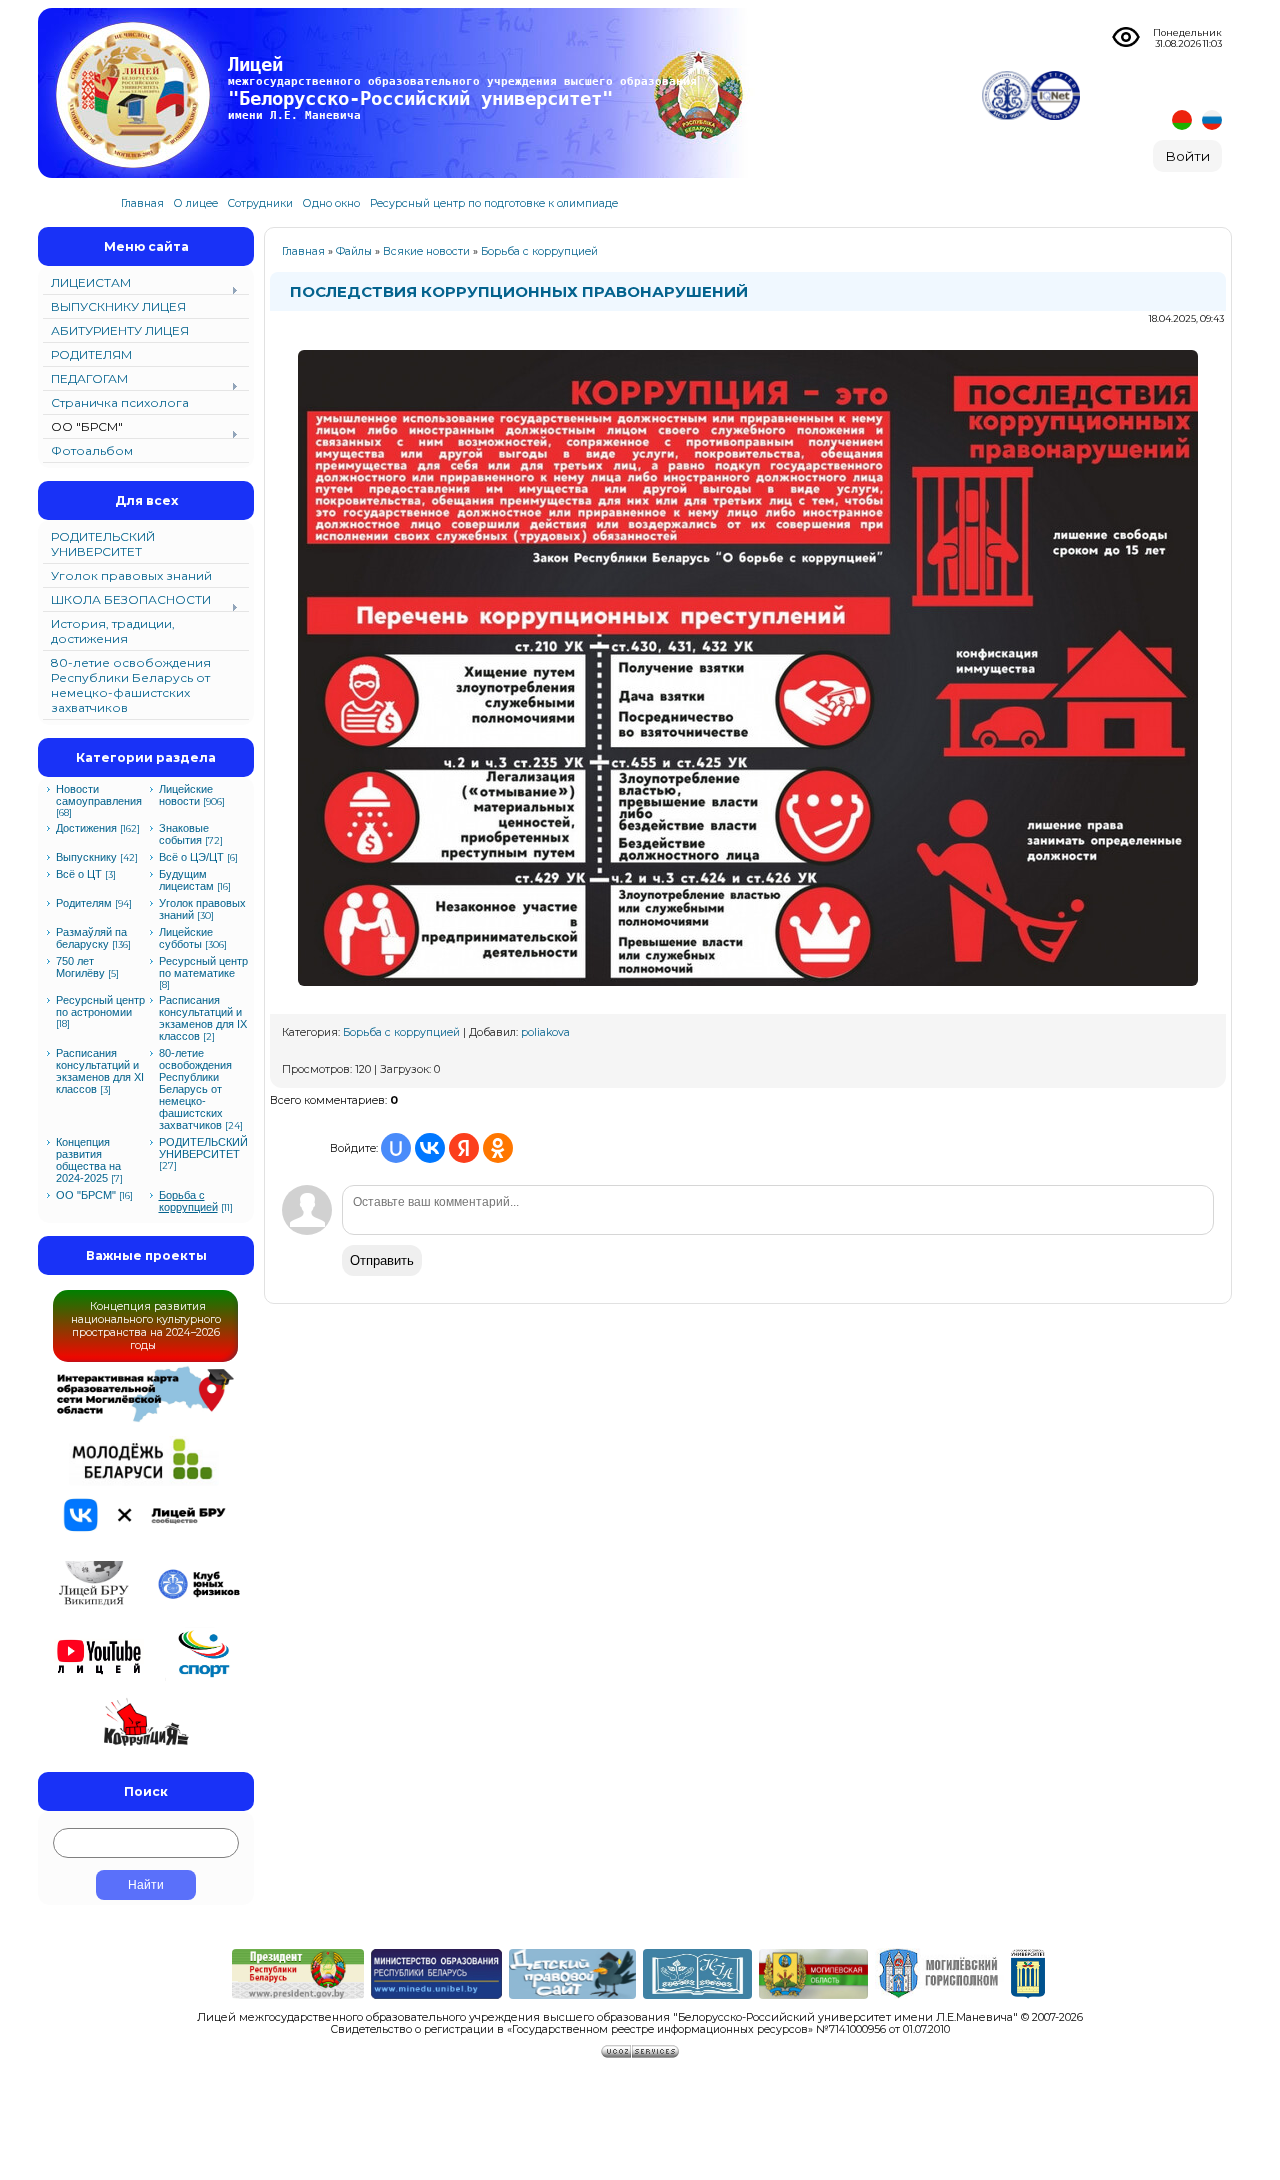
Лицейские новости (186, 795)
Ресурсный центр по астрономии (100, 1006)
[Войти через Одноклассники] (498, 1148)
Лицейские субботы (186, 938)
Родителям (84, 903)
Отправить (382, 1260)
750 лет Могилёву (80, 967)
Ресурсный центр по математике (203, 967)
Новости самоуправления (99, 795)
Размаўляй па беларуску (91, 938)
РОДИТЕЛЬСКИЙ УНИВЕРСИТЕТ (203, 1148)
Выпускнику (86, 857)
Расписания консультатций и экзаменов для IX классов (203, 1018)
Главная (303, 251)
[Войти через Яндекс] (464, 1148)
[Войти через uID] (396, 1148)
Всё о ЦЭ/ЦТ (191, 857)
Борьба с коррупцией (188, 1201)
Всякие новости (426, 251)
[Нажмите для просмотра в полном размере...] (748, 993)
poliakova (545, 1032)
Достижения (86, 828)
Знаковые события (184, 834)
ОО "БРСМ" (86, 1195)
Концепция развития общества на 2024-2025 (88, 1160)
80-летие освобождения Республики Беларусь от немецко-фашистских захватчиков (195, 1089)
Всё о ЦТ (79, 874)
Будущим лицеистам (186, 880)
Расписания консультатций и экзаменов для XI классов (100, 1071)
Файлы (354, 251)
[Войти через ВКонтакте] (430, 1148)
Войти (1187, 156)
